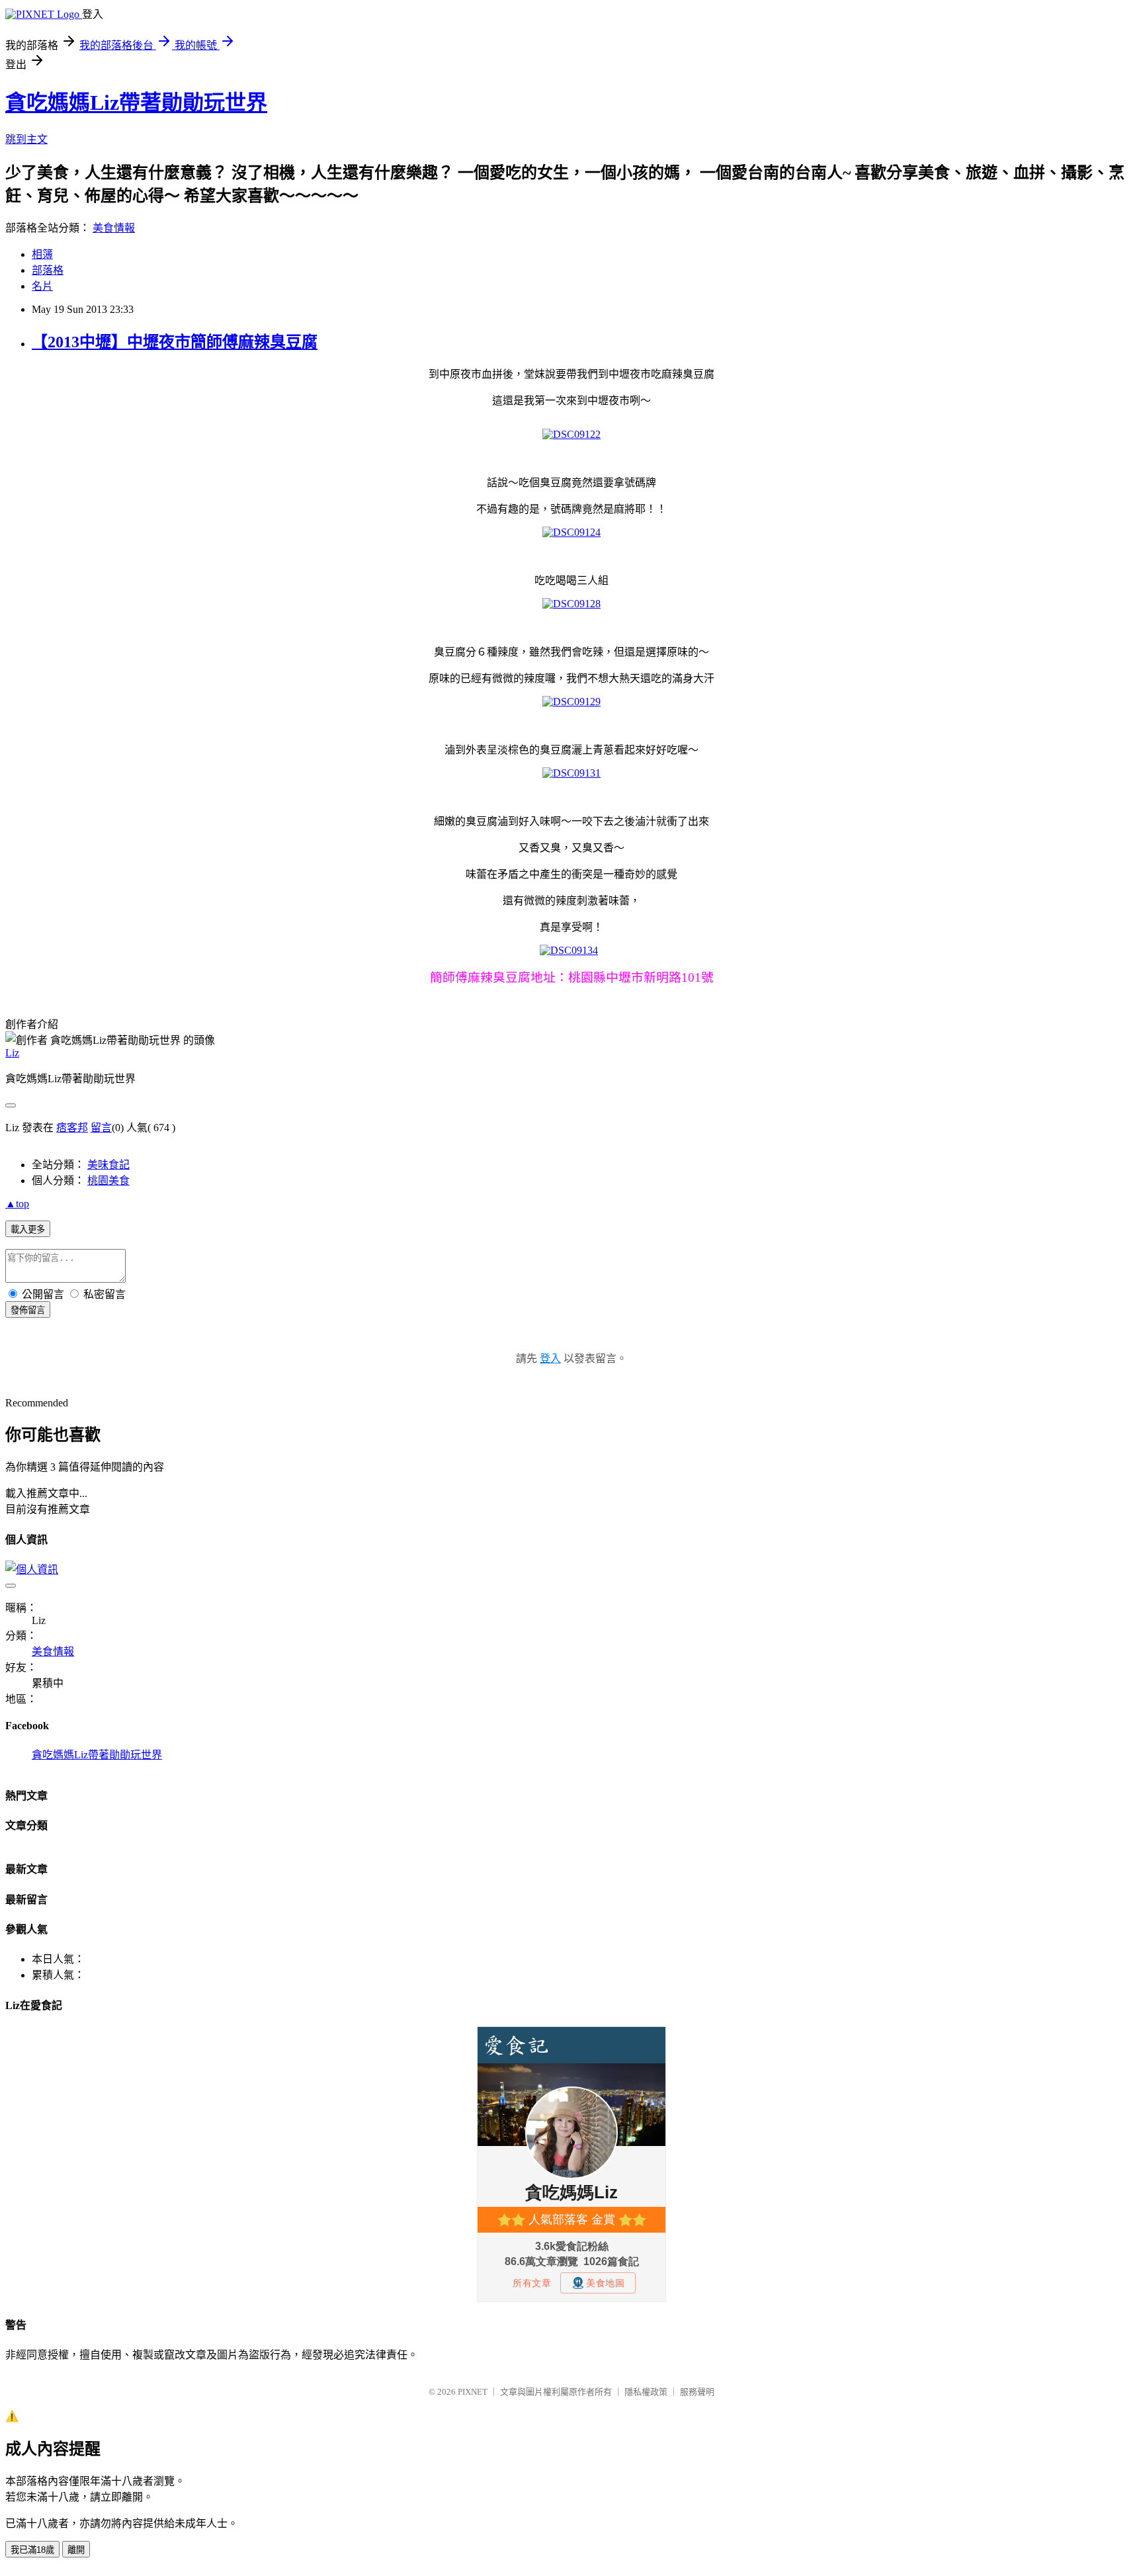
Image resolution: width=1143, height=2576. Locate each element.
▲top (17, 1204)
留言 (101, 1128)
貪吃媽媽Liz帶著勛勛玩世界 (136, 103)
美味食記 (108, 1165)
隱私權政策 (646, 2392)
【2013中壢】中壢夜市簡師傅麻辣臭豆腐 (175, 342)
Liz (12, 1053)
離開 (76, 2550)
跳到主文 (26, 139)
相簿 (42, 254)
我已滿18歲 (32, 2550)
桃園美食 (108, 1181)
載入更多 (28, 1229)
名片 (42, 286)
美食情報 (114, 228)
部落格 (48, 270)
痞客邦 (72, 1128)
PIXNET (473, 2392)
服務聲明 (697, 2392)
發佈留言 (28, 1310)
